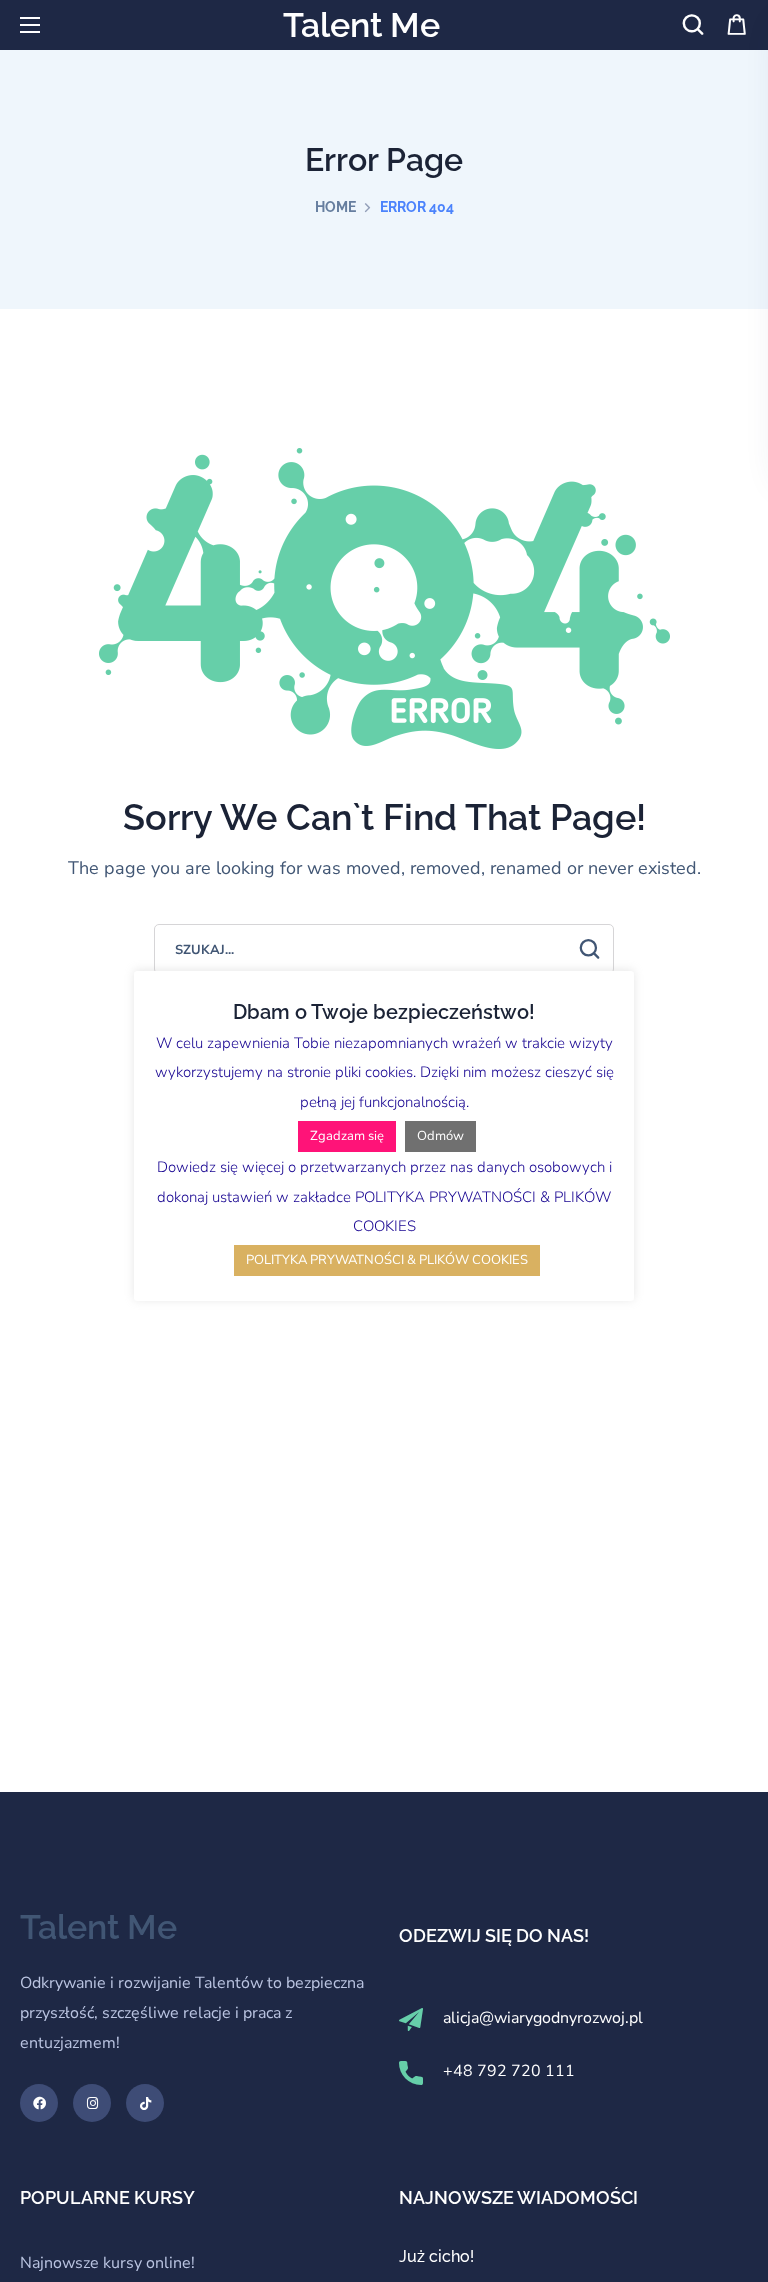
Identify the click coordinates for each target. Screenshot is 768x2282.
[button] (693, 25)
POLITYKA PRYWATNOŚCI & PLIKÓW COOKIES (387, 1260)
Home (335, 207)
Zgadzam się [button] (347, 1136)
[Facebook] (39, 2103)
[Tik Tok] (145, 2103)
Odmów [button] (440, 1136)
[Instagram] (92, 2103)
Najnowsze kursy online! (107, 2263)
